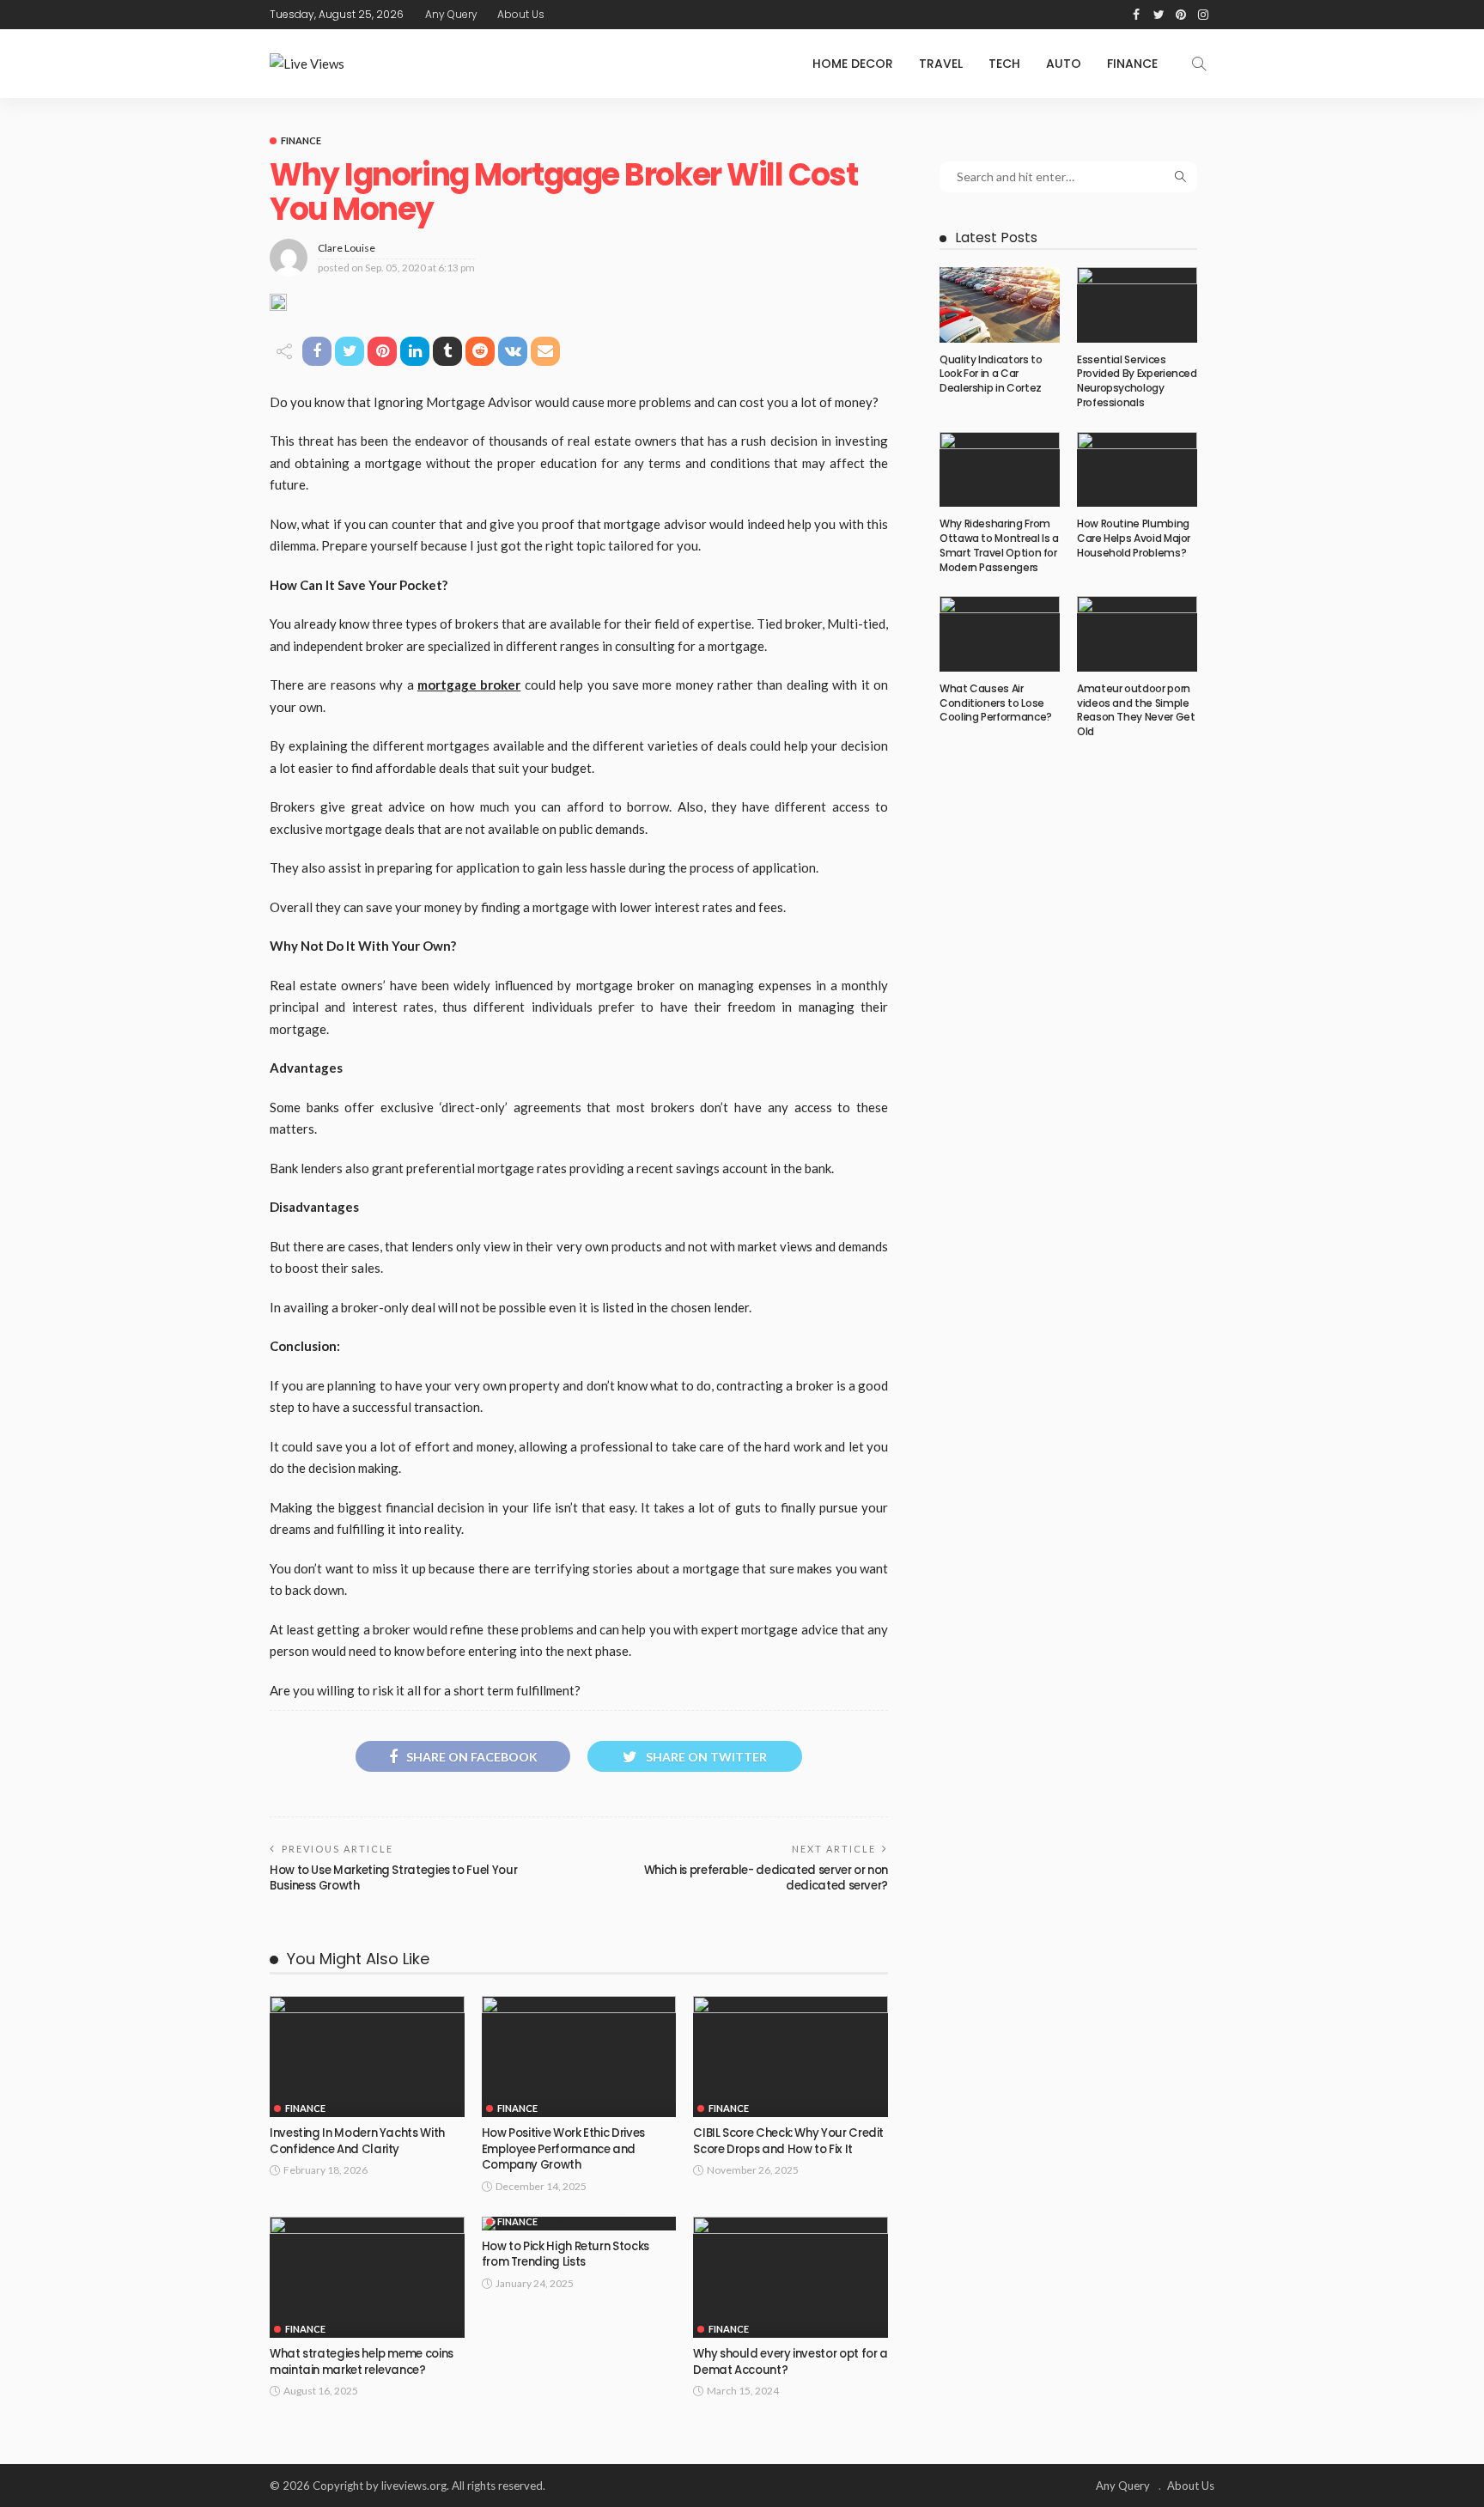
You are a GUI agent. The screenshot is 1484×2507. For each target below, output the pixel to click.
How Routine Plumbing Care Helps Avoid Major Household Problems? (1134, 538)
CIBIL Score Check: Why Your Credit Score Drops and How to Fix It (788, 2141)
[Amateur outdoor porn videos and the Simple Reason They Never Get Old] (1137, 634)
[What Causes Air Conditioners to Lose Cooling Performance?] (1000, 634)
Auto (1064, 64)
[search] (1199, 64)
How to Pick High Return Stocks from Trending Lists (566, 2254)
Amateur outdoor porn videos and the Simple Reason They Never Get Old (1136, 710)
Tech (1004, 64)
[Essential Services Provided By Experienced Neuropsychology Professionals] (1137, 305)
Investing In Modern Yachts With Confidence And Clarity (357, 2141)
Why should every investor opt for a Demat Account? (790, 2361)
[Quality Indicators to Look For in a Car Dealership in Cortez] (1000, 305)
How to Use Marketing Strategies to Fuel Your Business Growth (393, 1878)
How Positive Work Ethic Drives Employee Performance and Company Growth (563, 2149)
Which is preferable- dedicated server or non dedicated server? (766, 1878)
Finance (1132, 64)
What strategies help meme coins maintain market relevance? (362, 2361)
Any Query (451, 14)
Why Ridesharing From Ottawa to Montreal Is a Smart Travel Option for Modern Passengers (999, 545)
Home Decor (853, 64)
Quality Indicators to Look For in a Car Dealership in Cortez (991, 374)
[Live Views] (307, 64)
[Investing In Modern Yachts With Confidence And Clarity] (367, 2057)
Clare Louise (347, 248)
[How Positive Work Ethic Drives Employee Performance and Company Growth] (579, 2057)
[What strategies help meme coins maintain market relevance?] (367, 2278)
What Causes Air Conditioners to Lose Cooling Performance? (996, 703)
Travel (941, 64)
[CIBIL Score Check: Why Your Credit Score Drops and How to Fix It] (791, 2057)
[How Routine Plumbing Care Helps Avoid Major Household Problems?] (1137, 470)
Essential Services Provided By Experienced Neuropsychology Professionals (1137, 381)
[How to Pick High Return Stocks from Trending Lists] (579, 2224)
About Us (521, 14)
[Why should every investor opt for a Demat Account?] (791, 2278)
